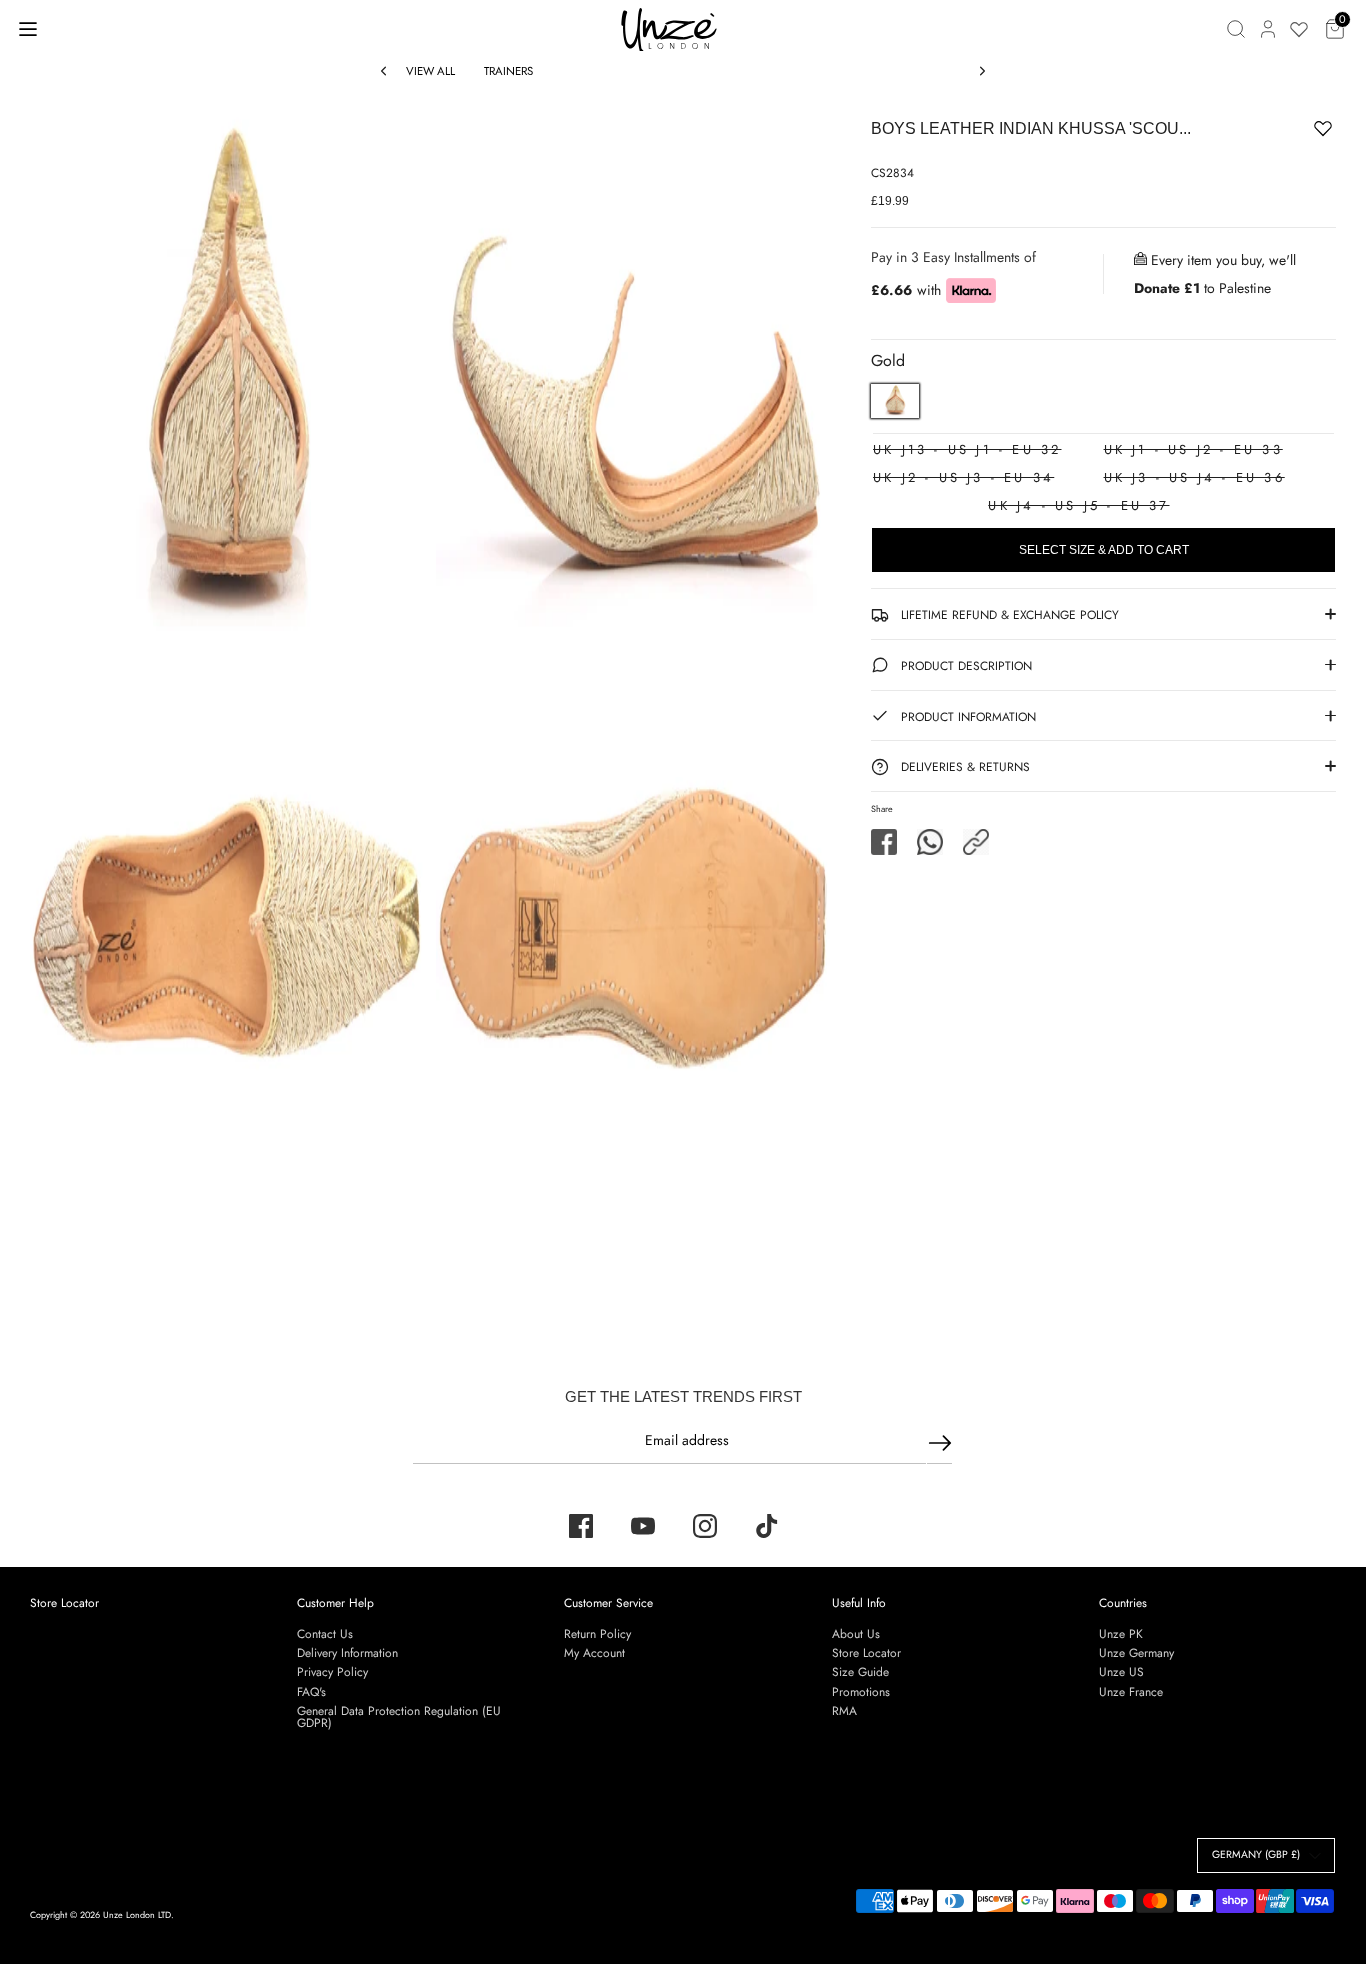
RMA (844, 1711)
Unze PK (1121, 1634)
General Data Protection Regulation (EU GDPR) (399, 1717)
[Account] (1268, 29)
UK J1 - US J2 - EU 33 (1193, 449)
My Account (594, 1653)
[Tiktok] (767, 1526)
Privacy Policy (332, 1672)
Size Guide (860, 1672)
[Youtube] (643, 1526)
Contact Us (325, 1634)
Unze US (1121, 1672)
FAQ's (311, 1692)
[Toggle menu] (28, 28)
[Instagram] (705, 1526)
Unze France (1131, 1692)
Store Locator (64, 1603)
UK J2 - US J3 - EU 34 (963, 477)
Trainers (508, 71)
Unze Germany (1136, 1653)
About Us (856, 1634)
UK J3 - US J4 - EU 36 (1194, 477)
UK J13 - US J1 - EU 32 (967, 449)
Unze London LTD (137, 1914)
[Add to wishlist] (1261, 132)
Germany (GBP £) (1256, 1854)
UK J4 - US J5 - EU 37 (1078, 505)
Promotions (861, 1692)
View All (430, 71)
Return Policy (597, 1634)
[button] (976, 842)
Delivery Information (347, 1653)
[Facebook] (581, 1526)
